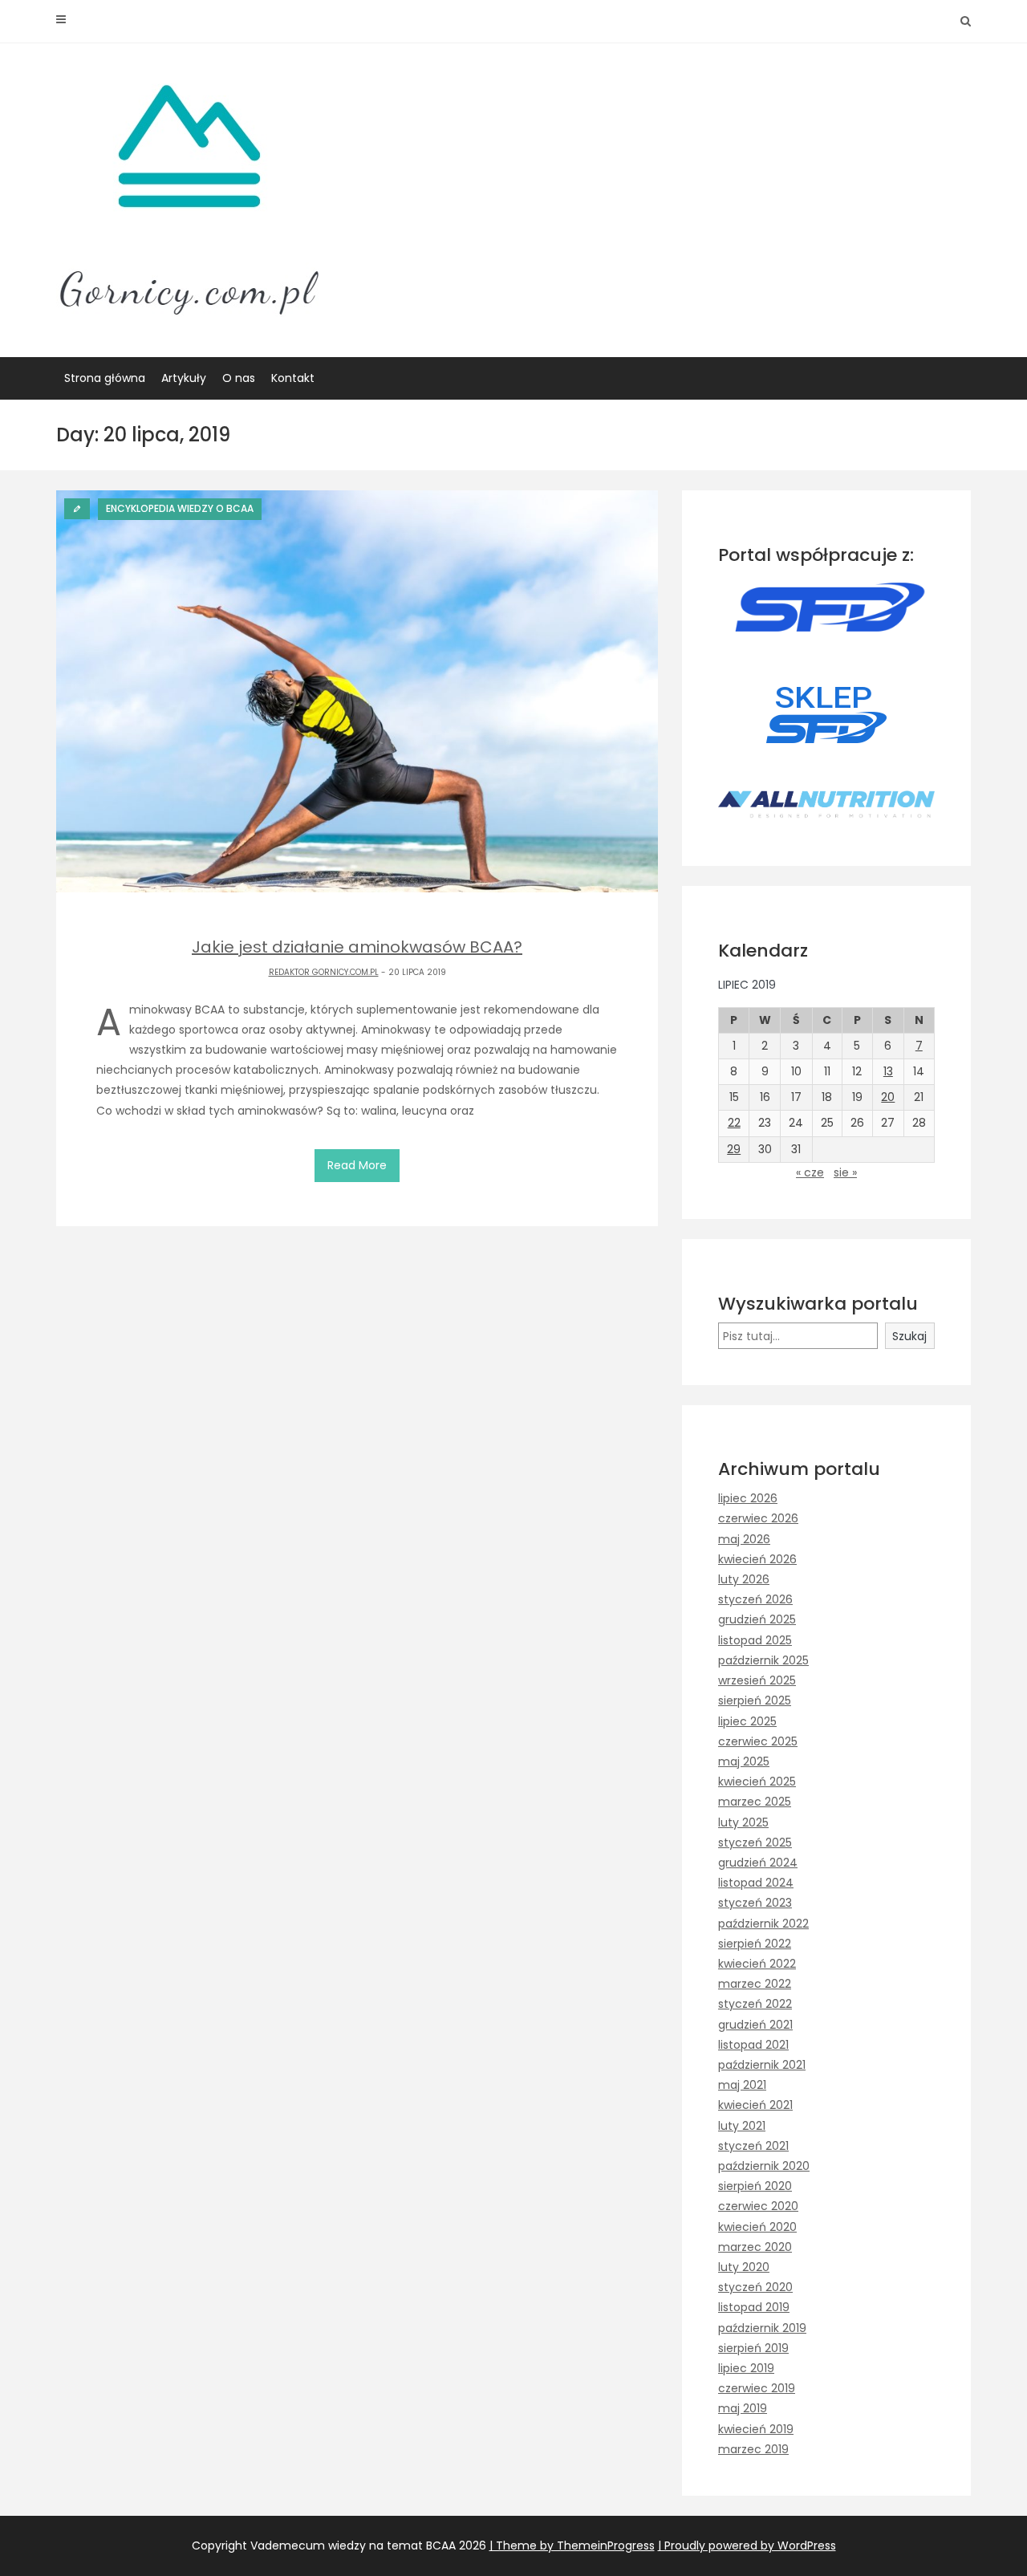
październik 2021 (762, 2065)
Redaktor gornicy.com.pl (324, 972)
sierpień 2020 (755, 2186)
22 (734, 1123)
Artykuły (184, 378)
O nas (239, 378)
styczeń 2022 (755, 2004)
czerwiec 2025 (758, 1741)
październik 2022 (763, 1924)
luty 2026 (744, 1579)
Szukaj (909, 1336)
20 (888, 1097)
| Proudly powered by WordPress (747, 2546)
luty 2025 (743, 1822)
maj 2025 (744, 1761)
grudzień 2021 (755, 2025)
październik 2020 (764, 2166)
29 (734, 1149)
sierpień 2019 (753, 2348)
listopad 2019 (754, 2307)
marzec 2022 (755, 1984)
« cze (810, 1172)
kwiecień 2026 (757, 1559)
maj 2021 (742, 2085)
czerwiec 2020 (758, 2206)
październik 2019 (762, 2328)
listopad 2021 (753, 2045)
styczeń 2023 (755, 1903)
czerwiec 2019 (757, 2388)
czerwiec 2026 (758, 1518)
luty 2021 (742, 2126)
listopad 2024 (756, 1883)
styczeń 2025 (755, 1843)
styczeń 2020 (755, 2287)
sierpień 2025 (755, 1700)
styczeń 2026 (755, 1599)
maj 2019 (743, 2408)
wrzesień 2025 (757, 1680)
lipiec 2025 (747, 1721)
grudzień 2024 (758, 1863)
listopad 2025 (755, 1640)
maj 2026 (744, 1539)
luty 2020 (744, 2267)
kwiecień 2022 (757, 1964)
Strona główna (105, 378)
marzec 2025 (755, 1802)
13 (888, 1071)
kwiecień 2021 (755, 2105)
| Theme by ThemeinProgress (572, 2546)
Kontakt (293, 378)
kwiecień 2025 (757, 1782)
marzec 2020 (755, 2247)
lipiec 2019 (746, 2368)
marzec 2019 (753, 2449)
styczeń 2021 (753, 2146)
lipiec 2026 (748, 1498)
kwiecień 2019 (756, 2429)
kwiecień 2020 (757, 2227)
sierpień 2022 (755, 1944)
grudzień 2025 (757, 1619)
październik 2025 (763, 1660)
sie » (845, 1172)
